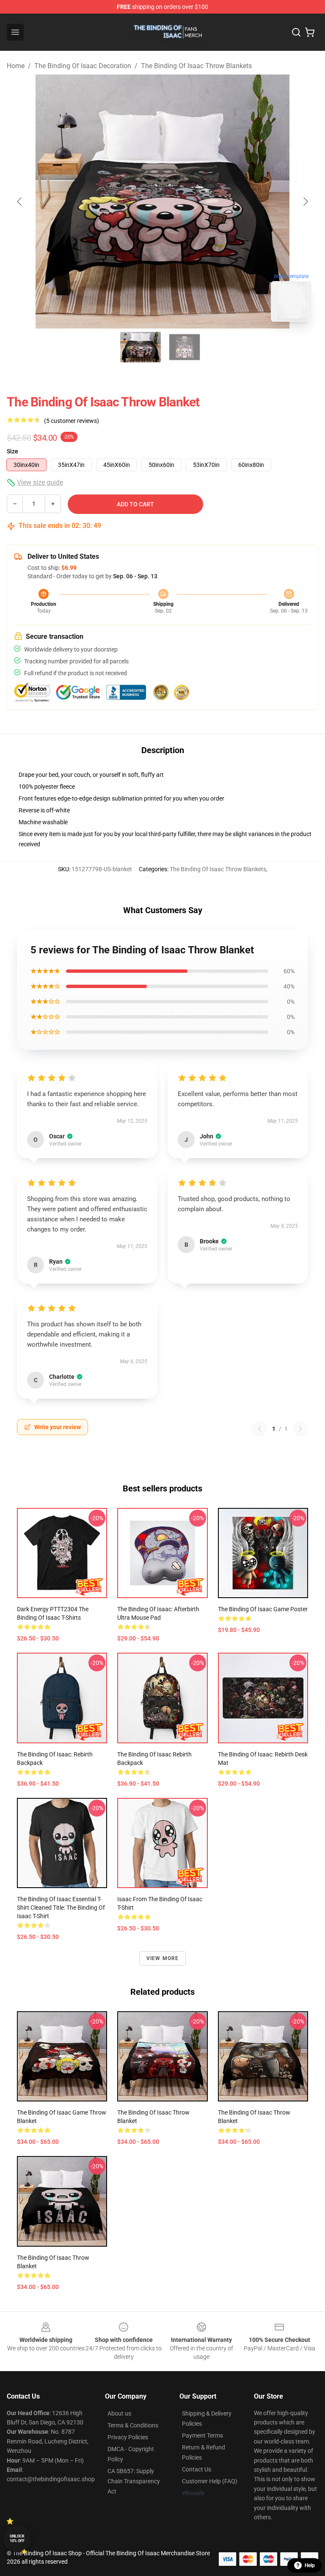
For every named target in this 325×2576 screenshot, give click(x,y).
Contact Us (197, 2469)
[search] (296, 32)
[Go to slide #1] (140, 347)
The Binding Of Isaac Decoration (83, 66)
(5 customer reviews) (72, 421)
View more (163, 1958)
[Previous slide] (20, 202)
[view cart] (310, 32)
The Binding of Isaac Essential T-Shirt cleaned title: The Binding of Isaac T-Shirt (61, 1908)
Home (16, 66)
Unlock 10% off (17, 2539)
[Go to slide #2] (185, 347)
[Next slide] (305, 202)
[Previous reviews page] (259, 1429)
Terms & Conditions (133, 2425)
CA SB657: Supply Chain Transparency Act (134, 2481)
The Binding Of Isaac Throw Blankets (196, 66)
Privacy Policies (128, 2437)
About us (119, 2413)
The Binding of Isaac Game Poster (263, 1609)
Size (12, 451)
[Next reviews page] (300, 1429)
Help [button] (310, 2565)
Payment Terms (202, 2435)
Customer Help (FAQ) (210, 2481)
